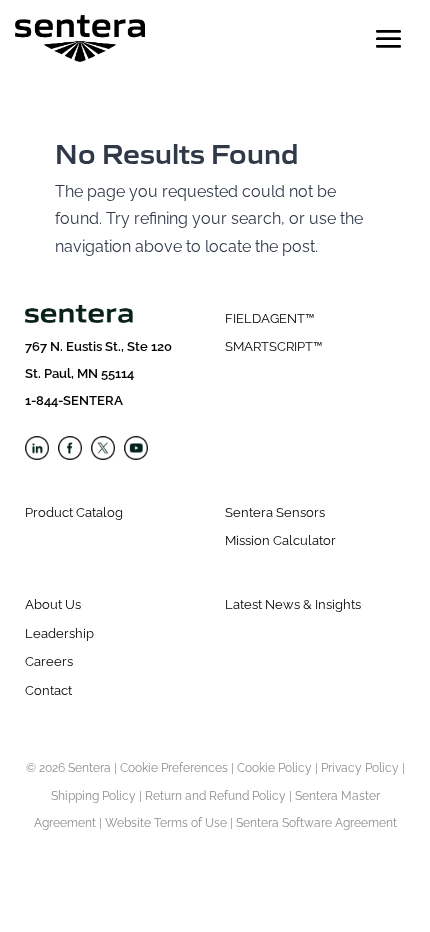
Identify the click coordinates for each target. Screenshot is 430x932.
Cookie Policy (274, 768)
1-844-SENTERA (74, 400)
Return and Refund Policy (215, 796)
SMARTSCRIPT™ (273, 346)
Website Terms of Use (166, 823)
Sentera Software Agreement (316, 823)
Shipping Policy (93, 796)
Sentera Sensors (275, 512)
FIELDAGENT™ (269, 318)
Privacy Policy (360, 768)
